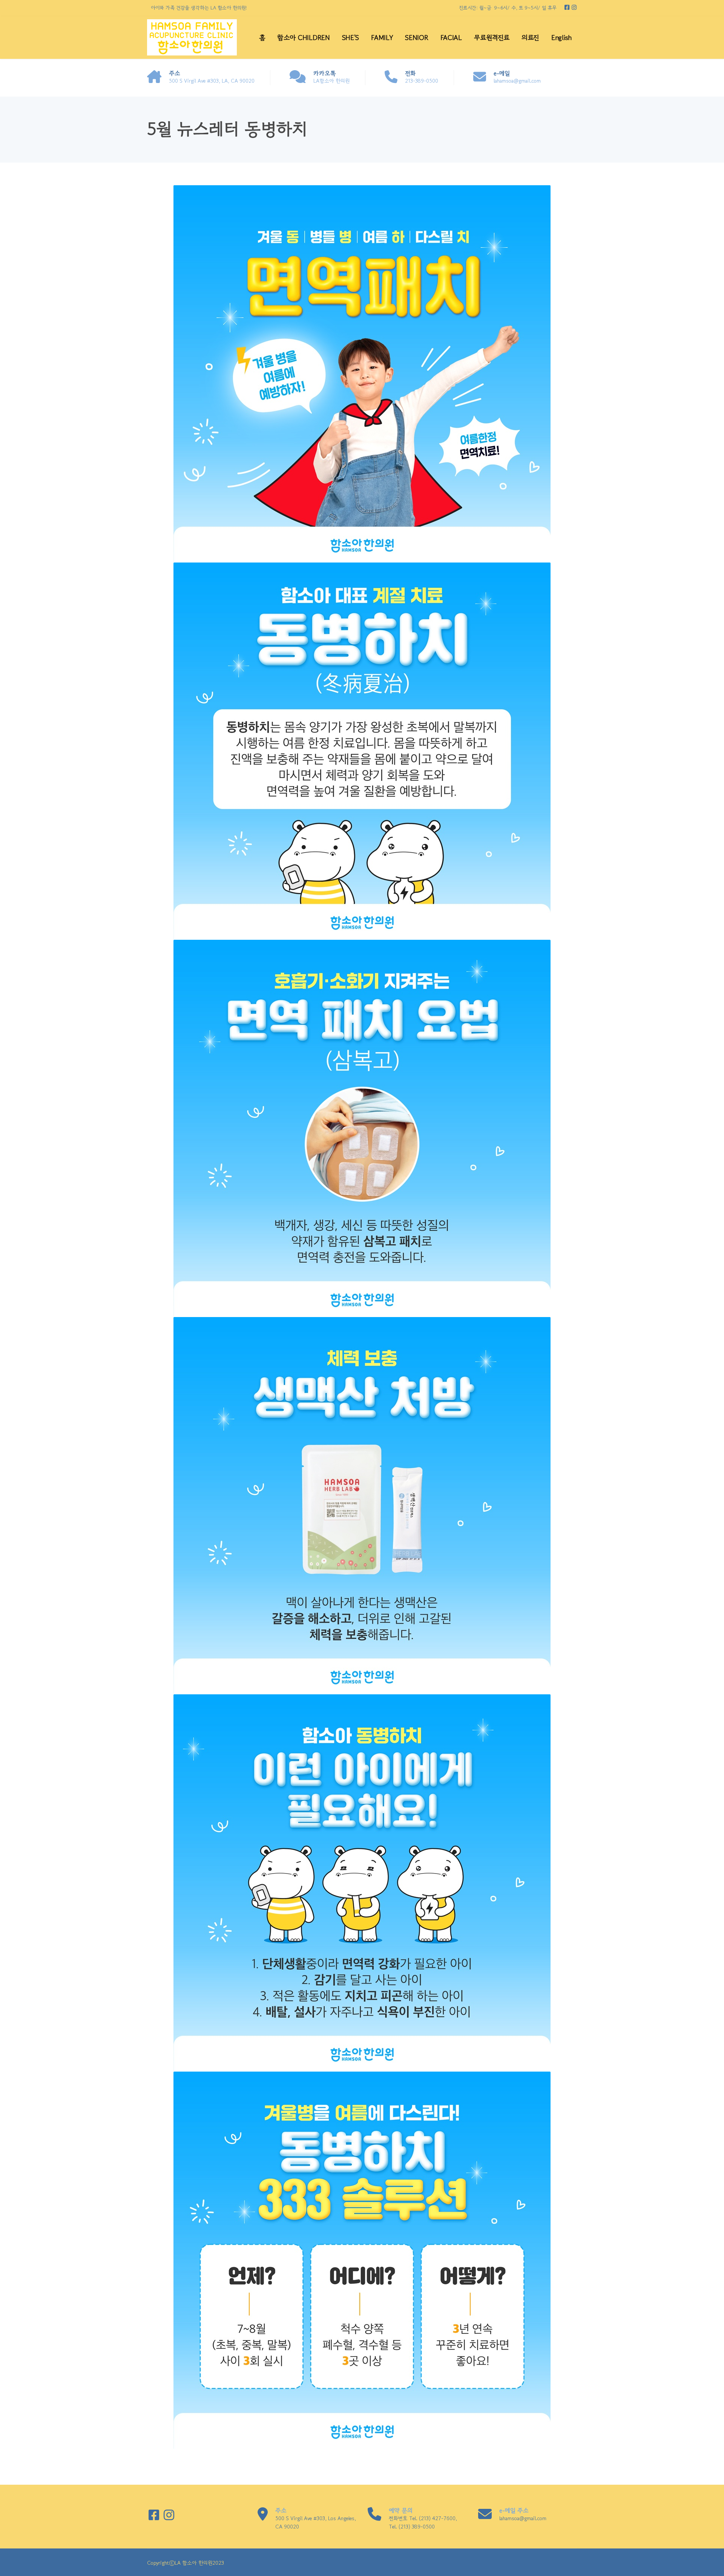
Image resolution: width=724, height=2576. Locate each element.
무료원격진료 (492, 37)
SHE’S (351, 37)
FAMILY (382, 37)
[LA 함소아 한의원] (192, 38)
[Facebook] (568, 7)
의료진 (530, 37)
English (561, 37)
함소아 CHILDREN (303, 37)
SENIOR (416, 37)
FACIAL (451, 37)
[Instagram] (574, 7)
